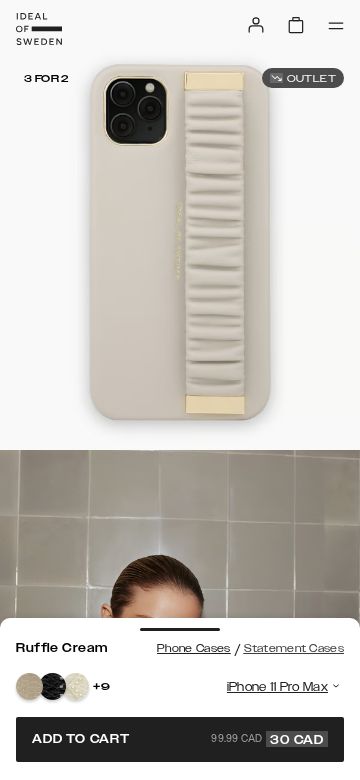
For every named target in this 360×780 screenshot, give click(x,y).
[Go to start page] (39, 29)
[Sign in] (256, 25)
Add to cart (178, 739)
